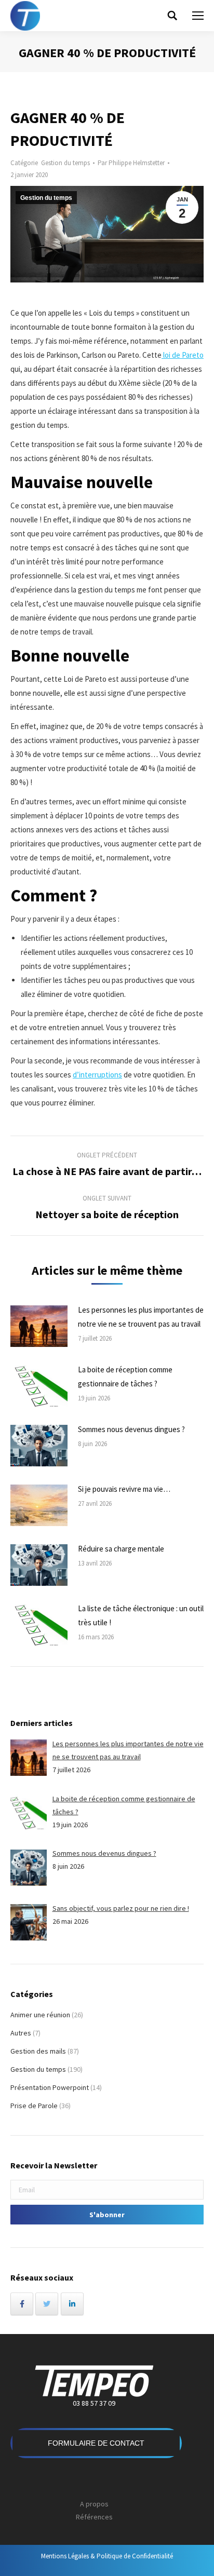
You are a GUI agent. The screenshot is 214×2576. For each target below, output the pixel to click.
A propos (94, 2504)
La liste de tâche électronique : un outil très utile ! (141, 1615)
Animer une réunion (40, 2015)
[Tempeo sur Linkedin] (72, 2304)
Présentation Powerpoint (50, 2087)
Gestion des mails (38, 2051)
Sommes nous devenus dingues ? (131, 1429)
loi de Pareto (183, 355)
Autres (21, 2033)
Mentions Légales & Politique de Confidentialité (107, 2556)
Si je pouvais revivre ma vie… (124, 1489)
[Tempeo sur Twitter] (47, 2304)
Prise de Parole (34, 2106)
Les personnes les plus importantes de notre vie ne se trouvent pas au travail (141, 1317)
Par (131, 163)
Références (94, 2517)
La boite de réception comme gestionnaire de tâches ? (125, 1377)
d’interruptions (97, 1075)
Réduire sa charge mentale (121, 1549)
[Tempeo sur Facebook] (22, 2304)
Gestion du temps (65, 163)
